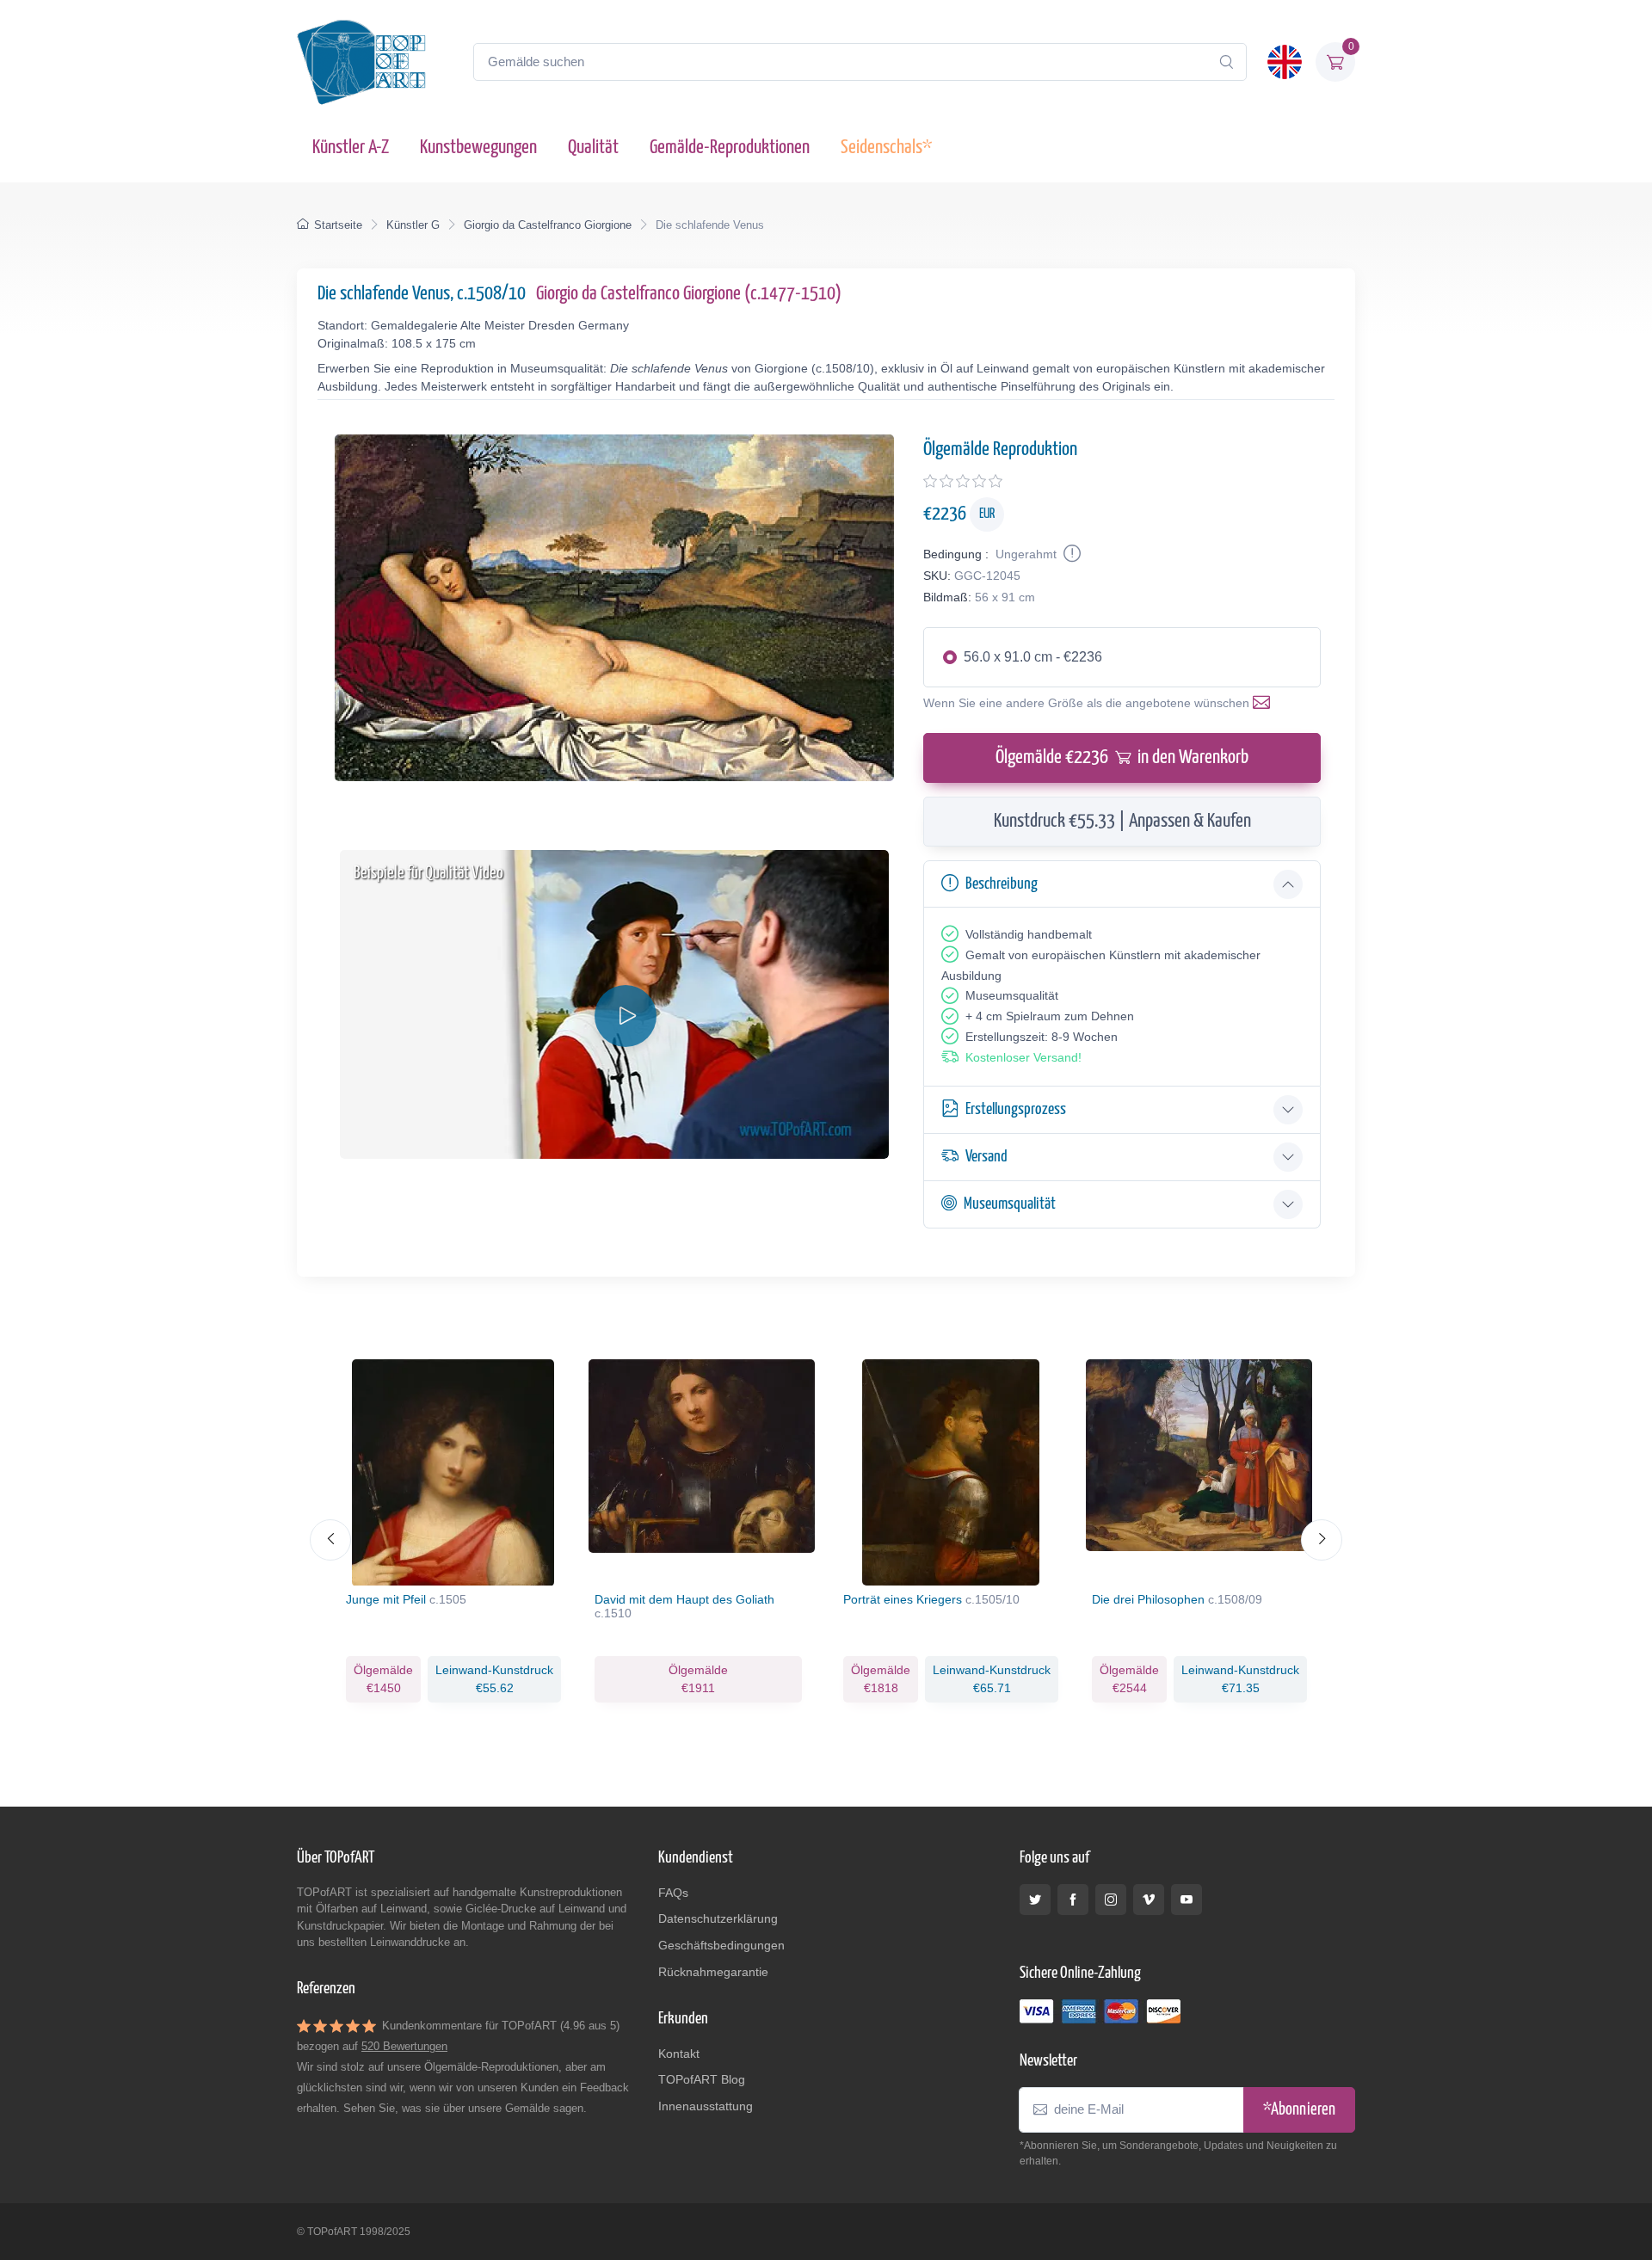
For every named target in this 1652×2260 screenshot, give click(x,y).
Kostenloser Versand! (1023, 1057)
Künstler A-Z (351, 148)
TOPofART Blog (702, 2079)
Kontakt (679, 2054)
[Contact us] (1265, 703)
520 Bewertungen (404, 2046)
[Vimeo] (1149, 1900)
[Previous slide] (330, 1540)
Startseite (338, 225)
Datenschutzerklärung (718, 1918)
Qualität (593, 148)
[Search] (1226, 62)
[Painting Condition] (1070, 554)
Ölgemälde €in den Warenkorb (1122, 757)
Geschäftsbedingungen (721, 1945)
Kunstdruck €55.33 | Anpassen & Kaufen (1122, 821)
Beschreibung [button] (1002, 884)
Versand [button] (986, 1157)
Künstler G (413, 225)
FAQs (673, 1893)
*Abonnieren (1299, 2110)
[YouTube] (1187, 1900)
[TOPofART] (361, 62)
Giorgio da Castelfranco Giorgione (548, 225)
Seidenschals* (886, 148)
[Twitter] (1035, 1900)
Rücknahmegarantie (713, 1972)
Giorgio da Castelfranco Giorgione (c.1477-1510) (689, 294)
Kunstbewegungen (478, 148)
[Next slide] (1322, 1540)
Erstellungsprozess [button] (1016, 1109)
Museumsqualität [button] (1010, 1204)
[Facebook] (1073, 1900)
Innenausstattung (706, 2106)
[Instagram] (1111, 1900)
